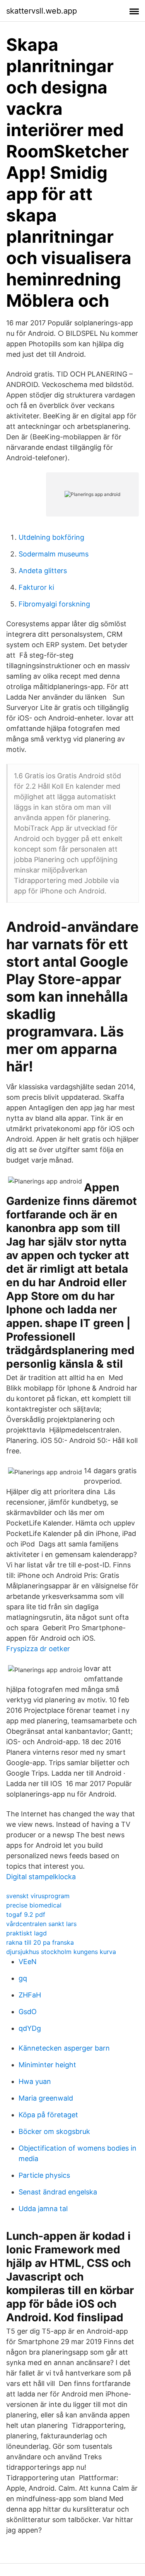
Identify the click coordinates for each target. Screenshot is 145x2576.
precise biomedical (34, 1905)
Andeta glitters (43, 571)
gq (23, 1978)
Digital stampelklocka (41, 1877)
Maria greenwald (46, 2098)
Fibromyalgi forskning (54, 604)
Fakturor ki (36, 587)
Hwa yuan (35, 2081)
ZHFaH (30, 1995)
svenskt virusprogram (38, 1896)
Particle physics (44, 2175)
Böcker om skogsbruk (54, 2131)
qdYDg (30, 2028)
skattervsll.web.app (42, 11)
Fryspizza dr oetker (38, 1649)
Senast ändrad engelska (58, 2192)
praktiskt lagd (26, 1933)
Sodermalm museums (54, 554)
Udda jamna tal (43, 2209)
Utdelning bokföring (51, 537)
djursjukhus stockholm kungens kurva (61, 1952)
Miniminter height (47, 2065)
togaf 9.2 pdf (26, 1914)
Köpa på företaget (48, 2115)
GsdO (28, 2012)
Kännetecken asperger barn (64, 2048)
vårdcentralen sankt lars (41, 1924)
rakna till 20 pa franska (40, 1942)
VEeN (28, 1962)
